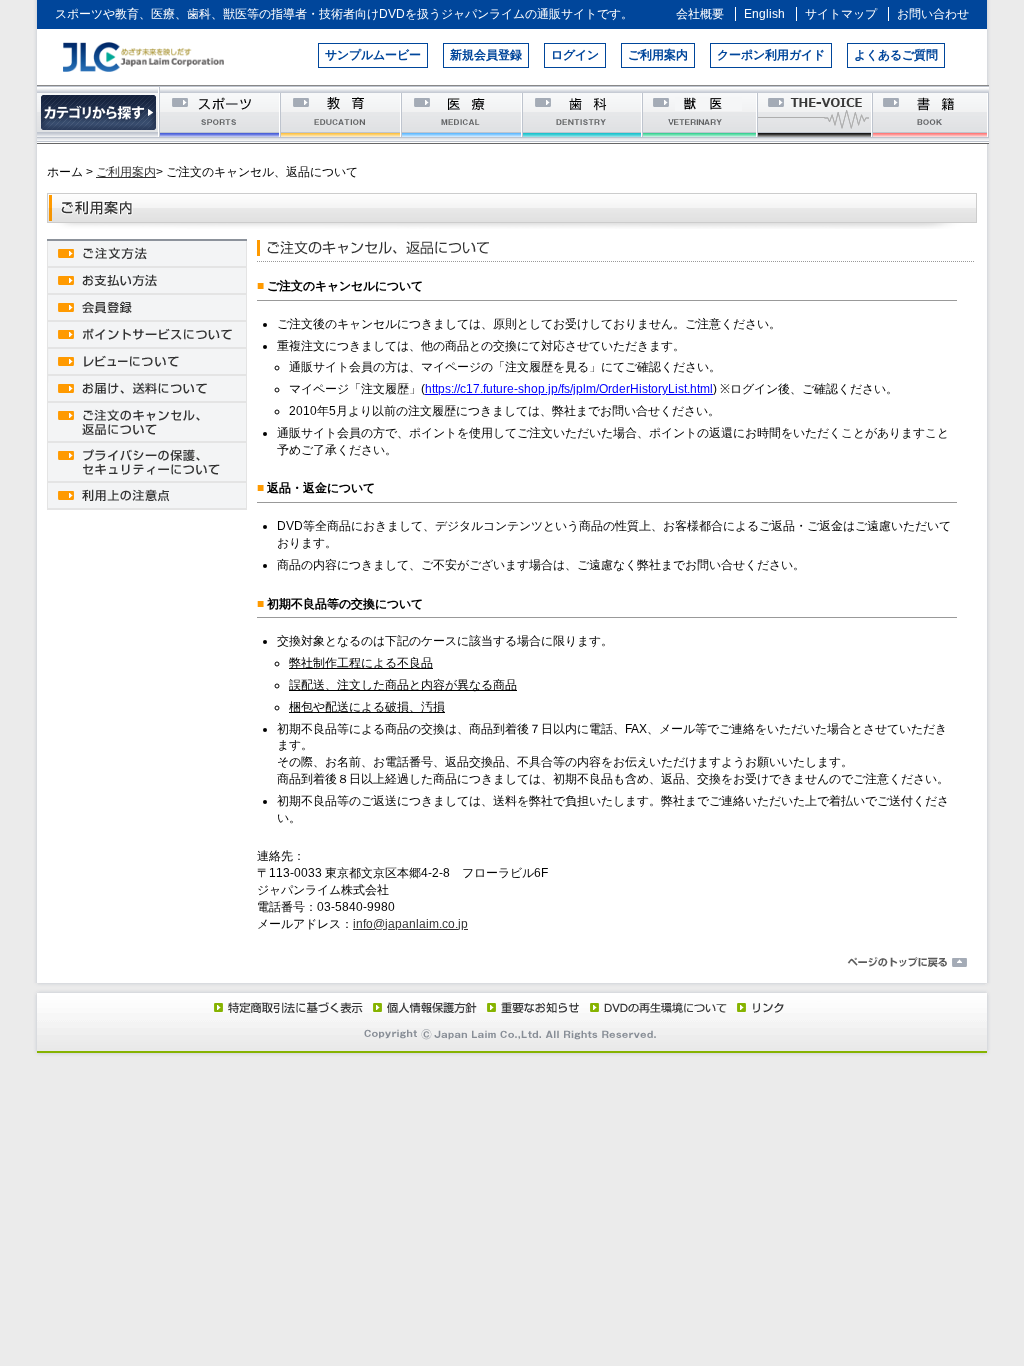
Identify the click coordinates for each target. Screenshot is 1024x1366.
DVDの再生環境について (652, 1007)
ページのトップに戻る (512, 963)
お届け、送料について (147, 387)
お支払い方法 (147, 279)
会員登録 (147, 306)
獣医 (700, 113)
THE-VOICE (815, 113)
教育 (340, 113)
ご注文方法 (147, 252)
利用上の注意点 (147, 494)
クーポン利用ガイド (771, 55)
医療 (461, 113)
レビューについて (147, 360)
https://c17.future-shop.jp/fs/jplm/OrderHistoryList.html (569, 389)
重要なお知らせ (528, 1007)
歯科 (582, 113)
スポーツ (219, 113)
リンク (756, 1007)
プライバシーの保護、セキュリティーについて (147, 461)
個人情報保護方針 (422, 1007)
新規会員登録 (486, 55)
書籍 (930, 113)
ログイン (575, 55)
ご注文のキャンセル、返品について (147, 421)
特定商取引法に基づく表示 (286, 1007)
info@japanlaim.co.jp (410, 924)
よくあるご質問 (896, 55)
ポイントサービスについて (147, 333)
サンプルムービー (373, 55)
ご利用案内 (658, 55)
